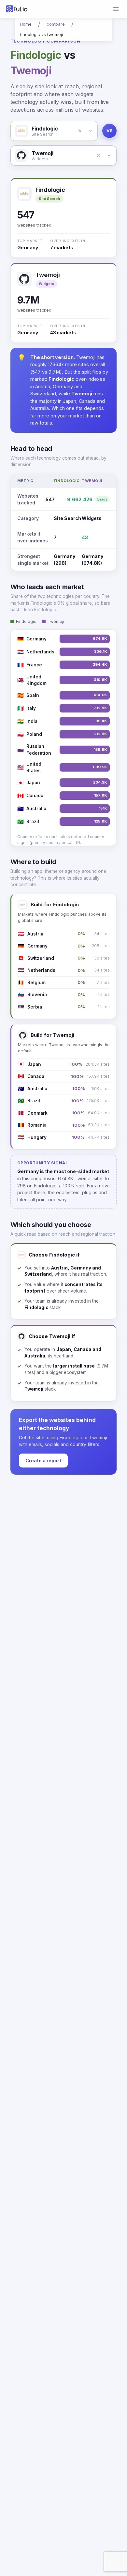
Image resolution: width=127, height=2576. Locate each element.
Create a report (43, 1461)
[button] (80, 131)
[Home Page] (17, 9)
